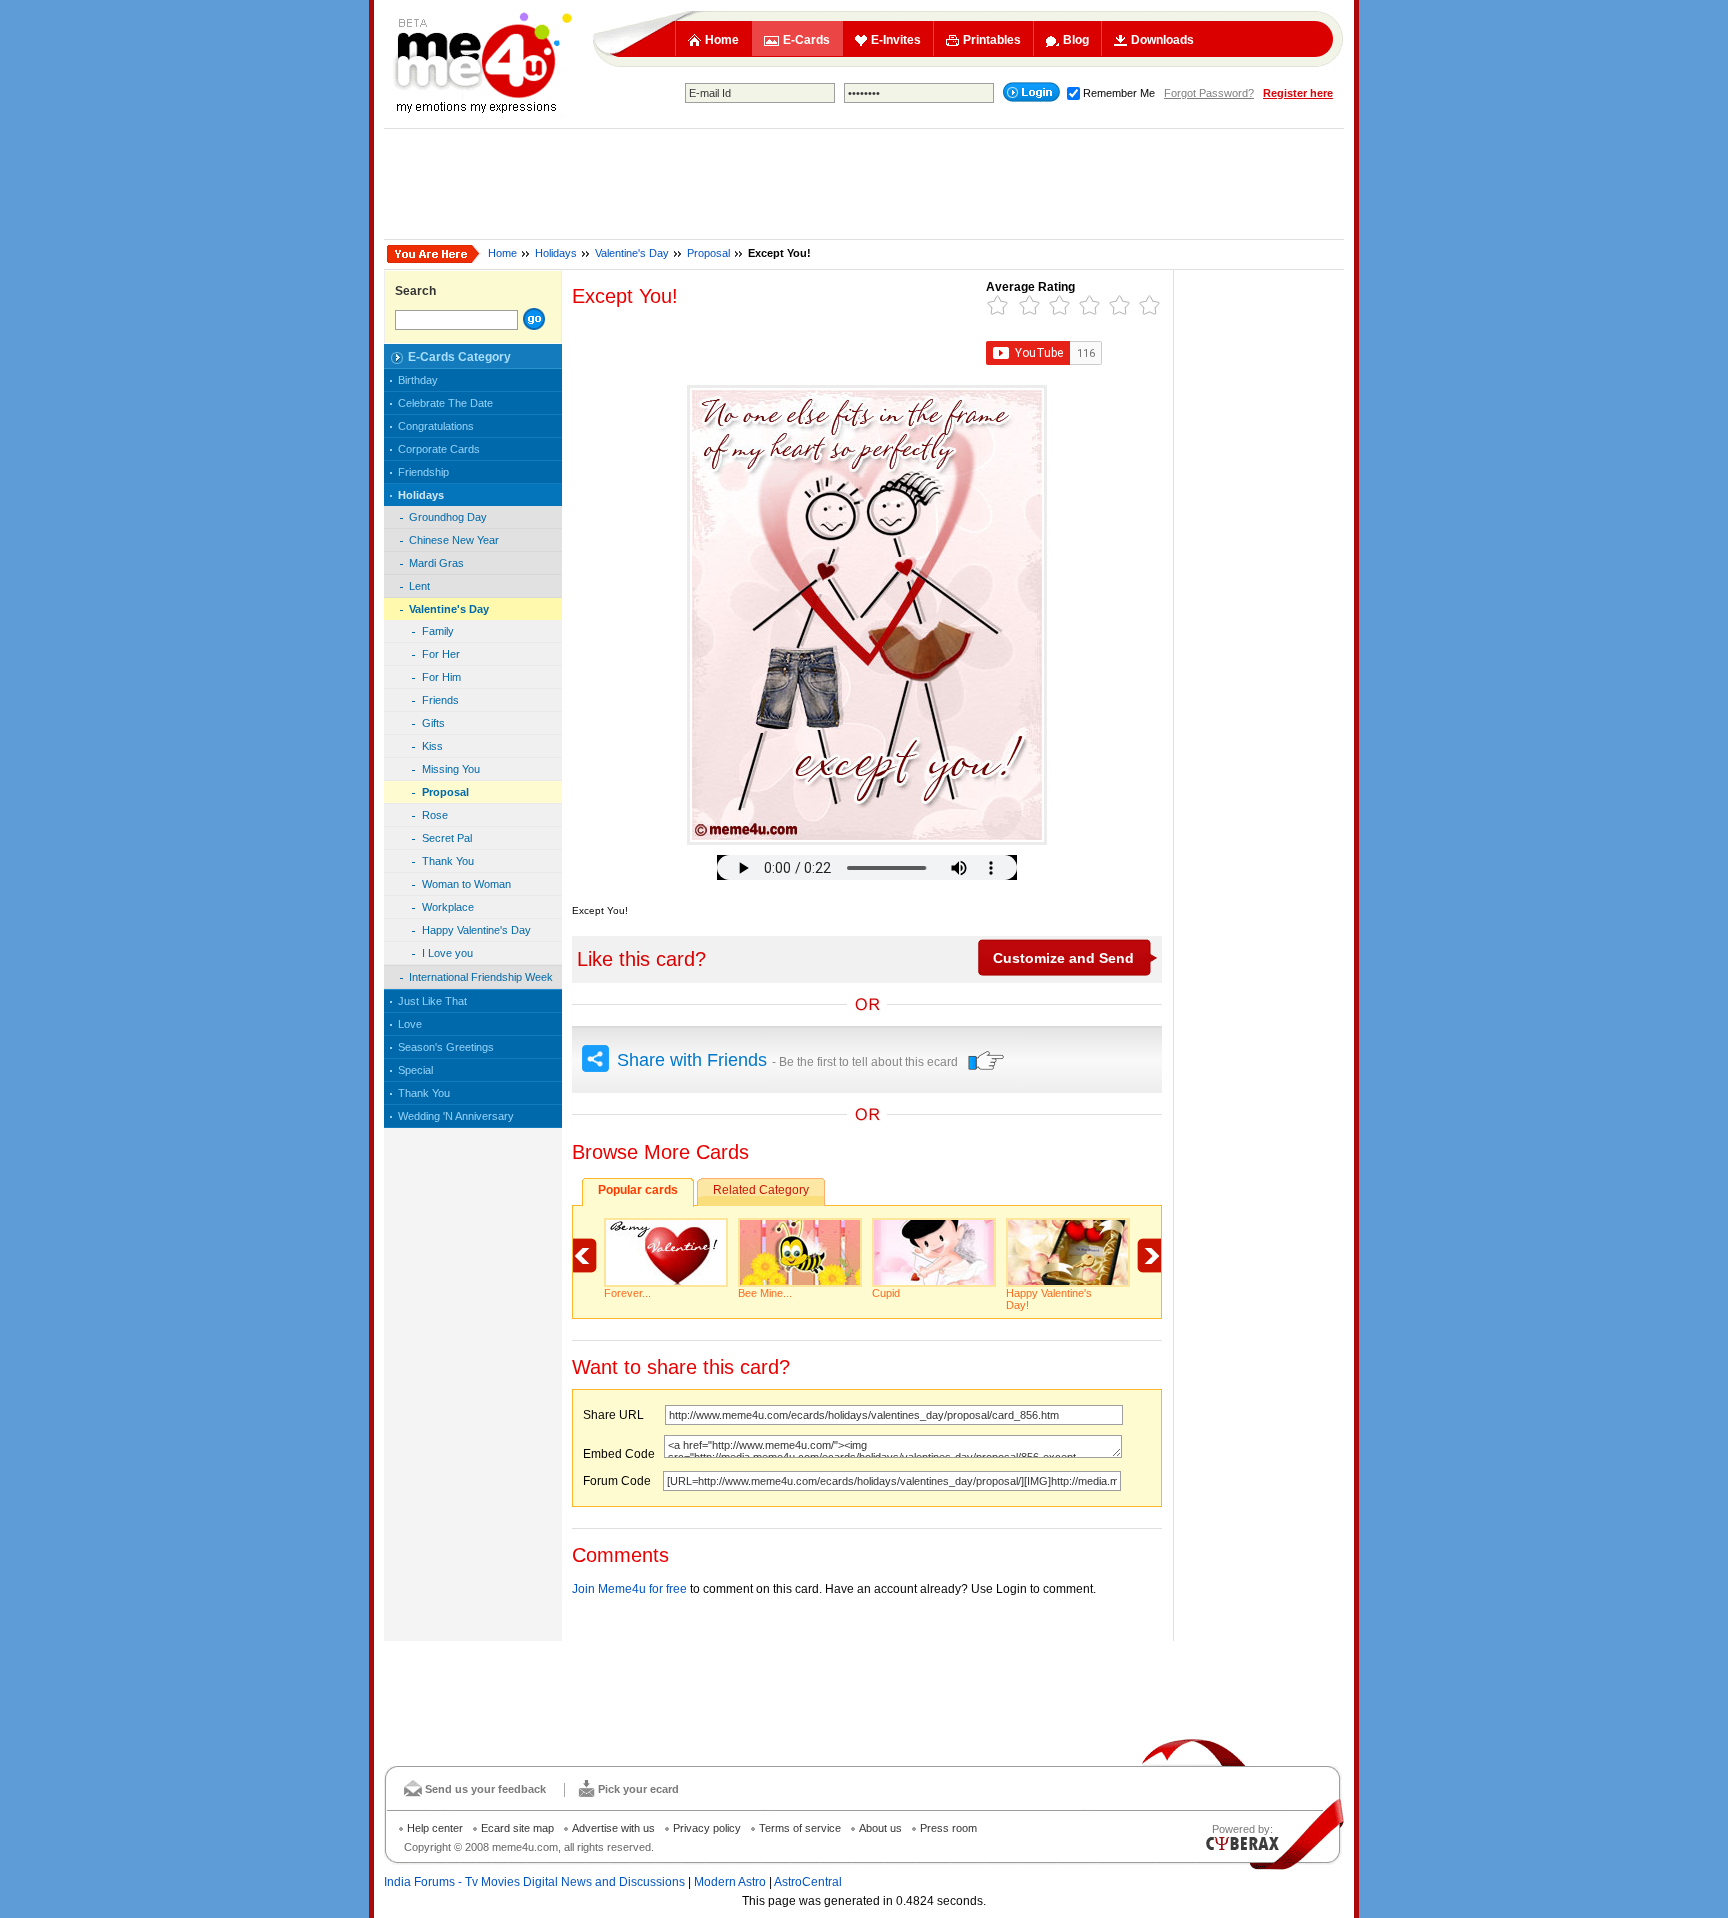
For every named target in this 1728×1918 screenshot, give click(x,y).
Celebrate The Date (445, 403)
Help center (435, 1828)
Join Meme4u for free (629, 1589)
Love (410, 1024)
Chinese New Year (454, 540)
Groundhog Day (448, 517)
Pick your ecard (638, 1789)
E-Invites (896, 40)
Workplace (448, 907)
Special (415, 1070)
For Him (441, 677)
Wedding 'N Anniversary (456, 1116)
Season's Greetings (446, 1047)
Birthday (418, 380)
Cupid (886, 1293)
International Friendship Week (481, 977)
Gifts (433, 723)
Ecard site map (517, 1828)
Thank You (448, 861)
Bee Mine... (765, 1293)
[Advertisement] (864, 184)
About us (880, 1828)
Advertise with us (613, 1828)
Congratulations (436, 426)
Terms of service (800, 1828)
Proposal (708, 253)
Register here (1298, 93)
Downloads (1162, 40)
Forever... (627, 1293)
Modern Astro (730, 1882)
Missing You (451, 769)
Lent (419, 586)
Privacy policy (707, 1828)
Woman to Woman (466, 884)
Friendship (423, 472)
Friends (440, 700)
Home (722, 40)
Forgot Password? (1209, 93)
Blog (1076, 40)
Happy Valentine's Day (476, 930)
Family (438, 631)
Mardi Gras (436, 563)
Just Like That (432, 1001)
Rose (435, 815)
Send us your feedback (485, 1789)
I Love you (447, 953)
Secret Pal (447, 838)
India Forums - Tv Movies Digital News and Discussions (534, 1882)
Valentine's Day (632, 253)
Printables (992, 40)
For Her (441, 654)
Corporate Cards (439, 449)
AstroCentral (808, 1882)
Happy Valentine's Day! (1049, 1299)
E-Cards (806, 40)
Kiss (432, 746)
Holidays (556, 253)
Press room (948, 1828)
